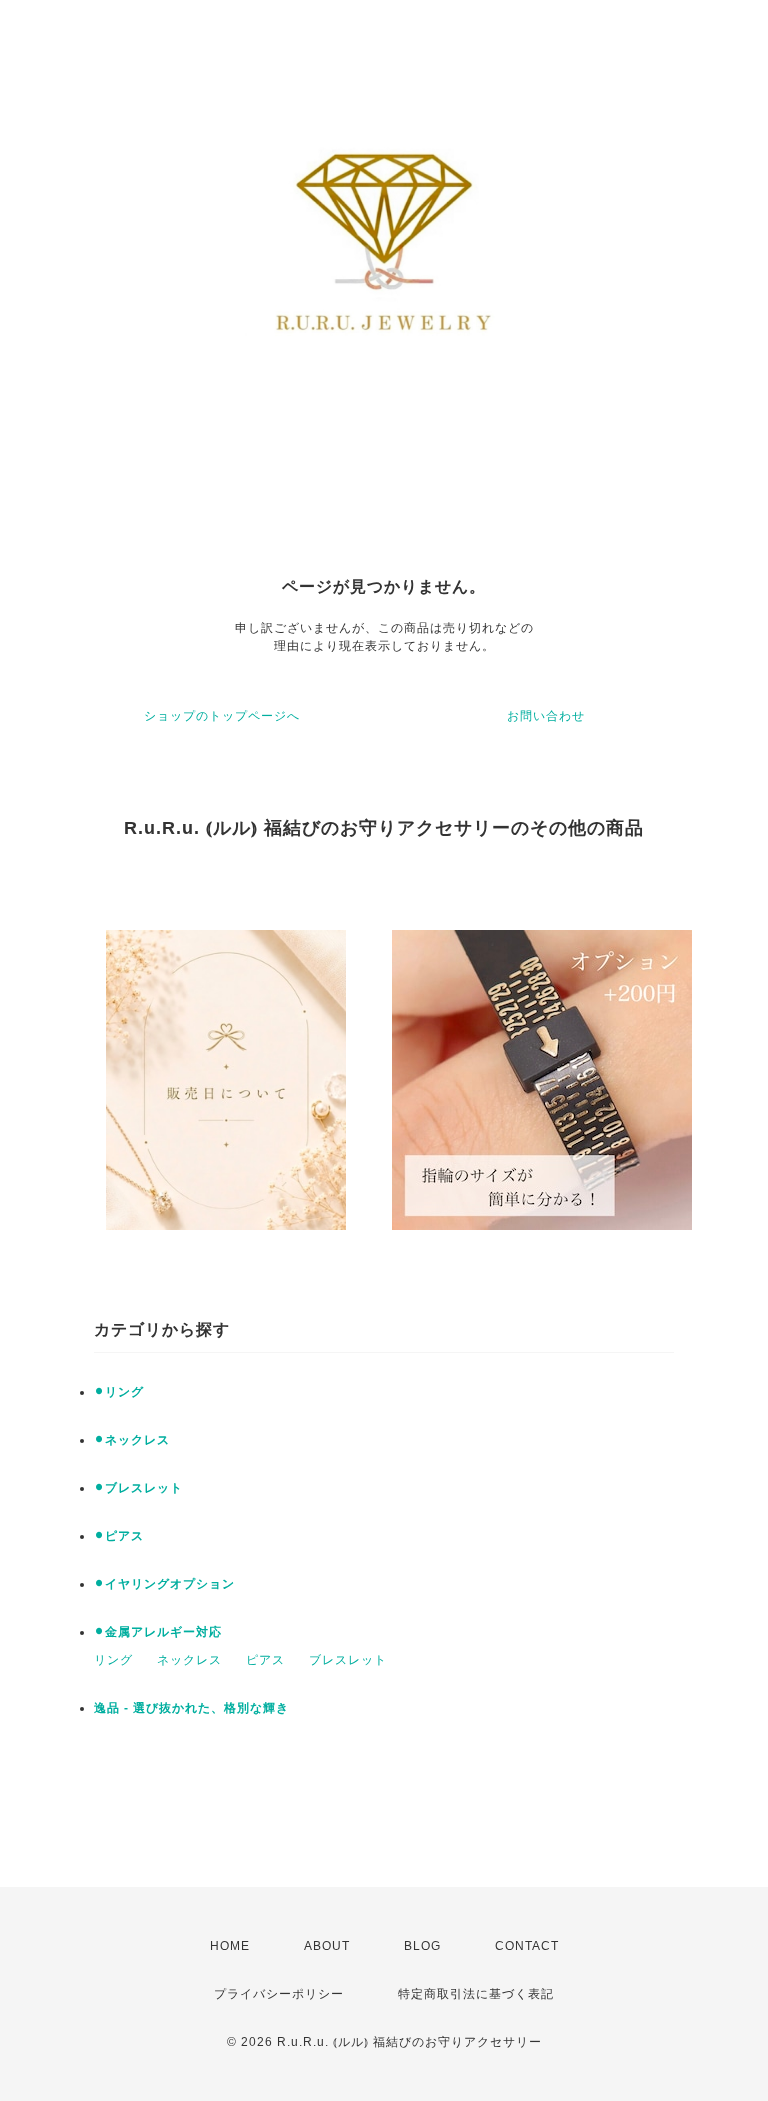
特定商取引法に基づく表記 (476, 1994)
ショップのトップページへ (222, 716)
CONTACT (527, 1946)
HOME (230, 1946)
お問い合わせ (546, 716)
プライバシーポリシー (279, 1994)
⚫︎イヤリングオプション (164, 1584)
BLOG (422, 1946)
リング (113, 1660)
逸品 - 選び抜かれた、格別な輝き (191, 1708)
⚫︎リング (119, 1392)
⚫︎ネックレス (132, 1440)
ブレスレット (348, 1660)
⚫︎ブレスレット (138, 1488)
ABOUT (327, 1946)
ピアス (265, 1660)
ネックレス (189, 1660)
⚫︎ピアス (119, 1536)
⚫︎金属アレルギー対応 (158, 1632)
